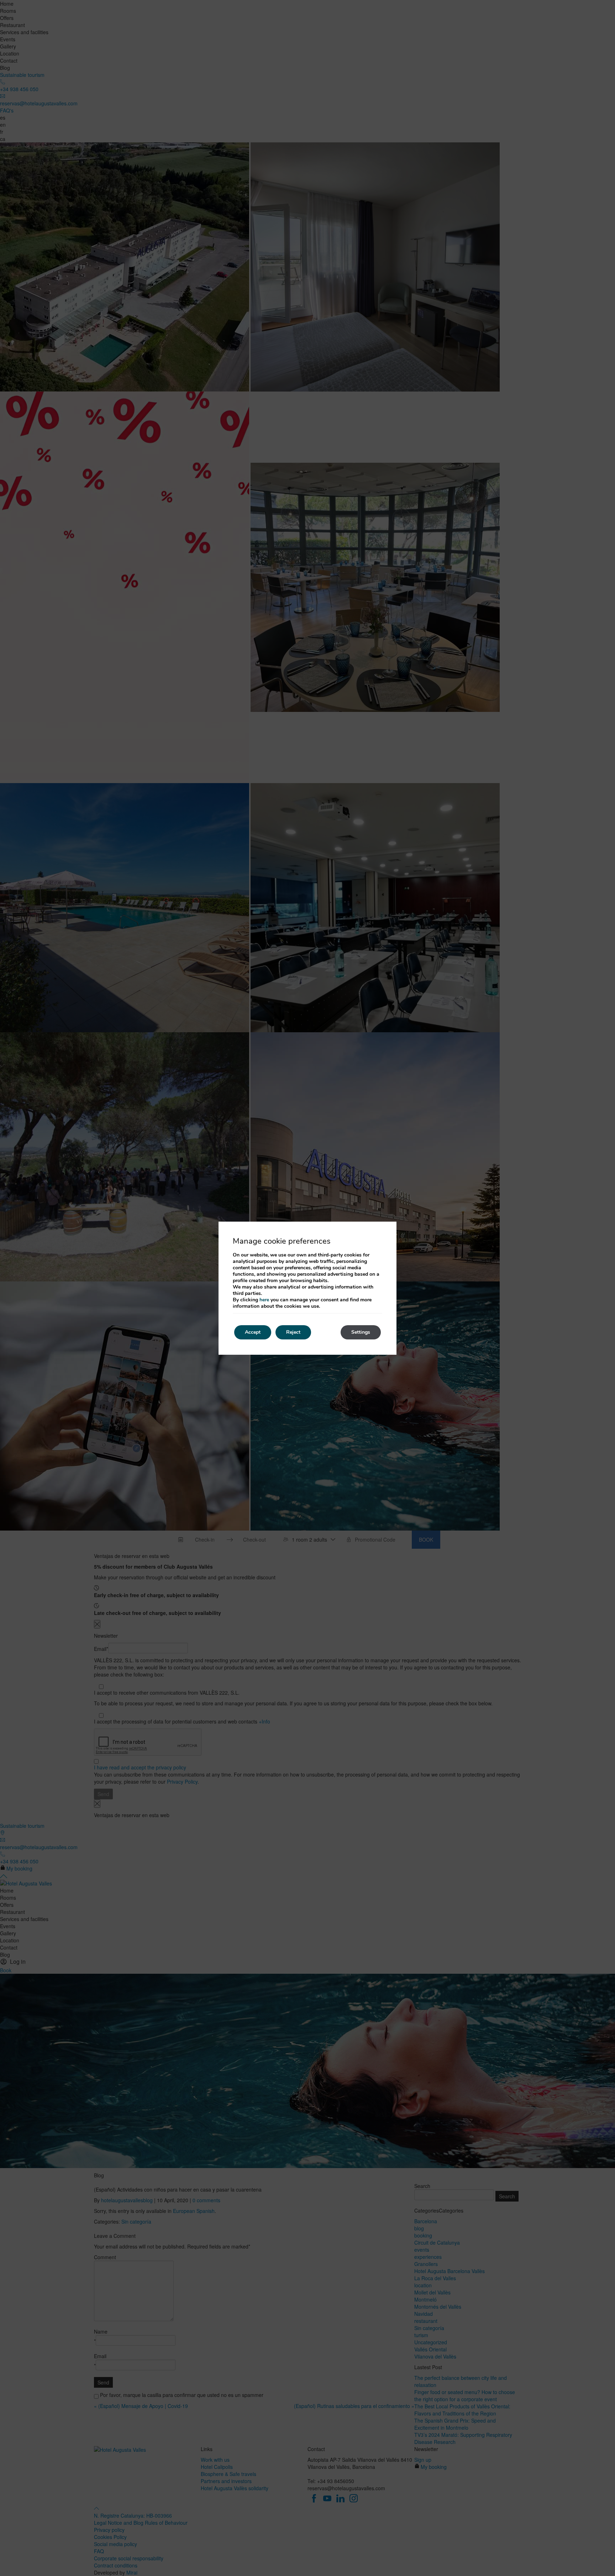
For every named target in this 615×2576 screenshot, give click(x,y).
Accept (253, 1332)
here (264, 1300)
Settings (361, 1332)
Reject (293, 1332)
